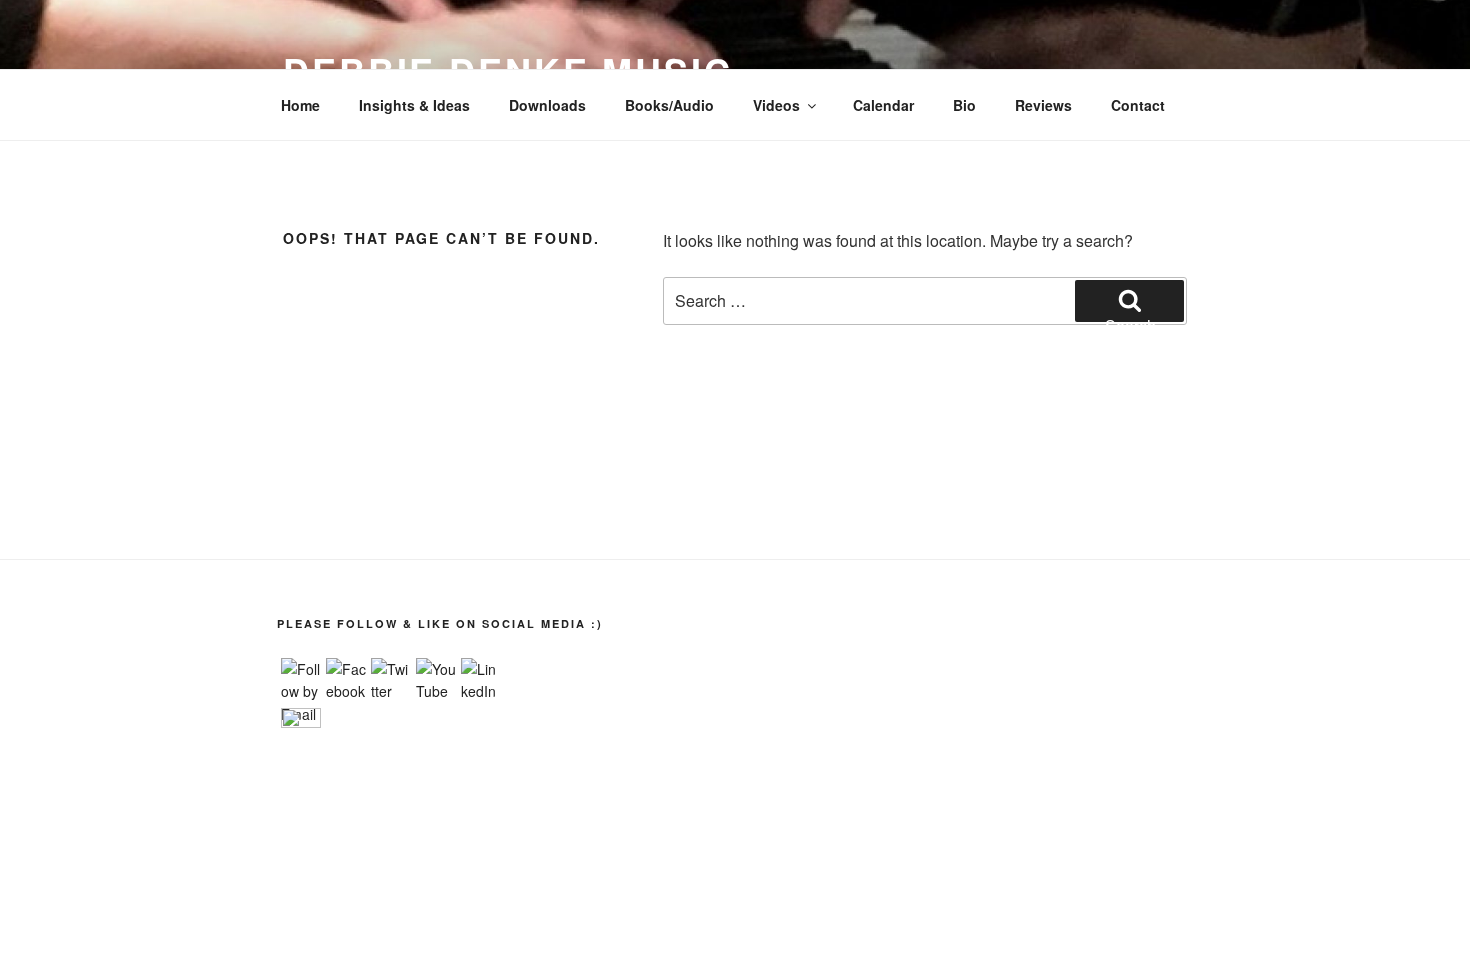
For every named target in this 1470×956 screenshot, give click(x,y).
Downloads (547, 105)
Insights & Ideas (414, 105)
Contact (1138, 105)
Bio (964, 105)
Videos (776, 105)
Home (300, 105)
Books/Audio (669, 105)
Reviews (1043, 105)
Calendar (883, 105)
